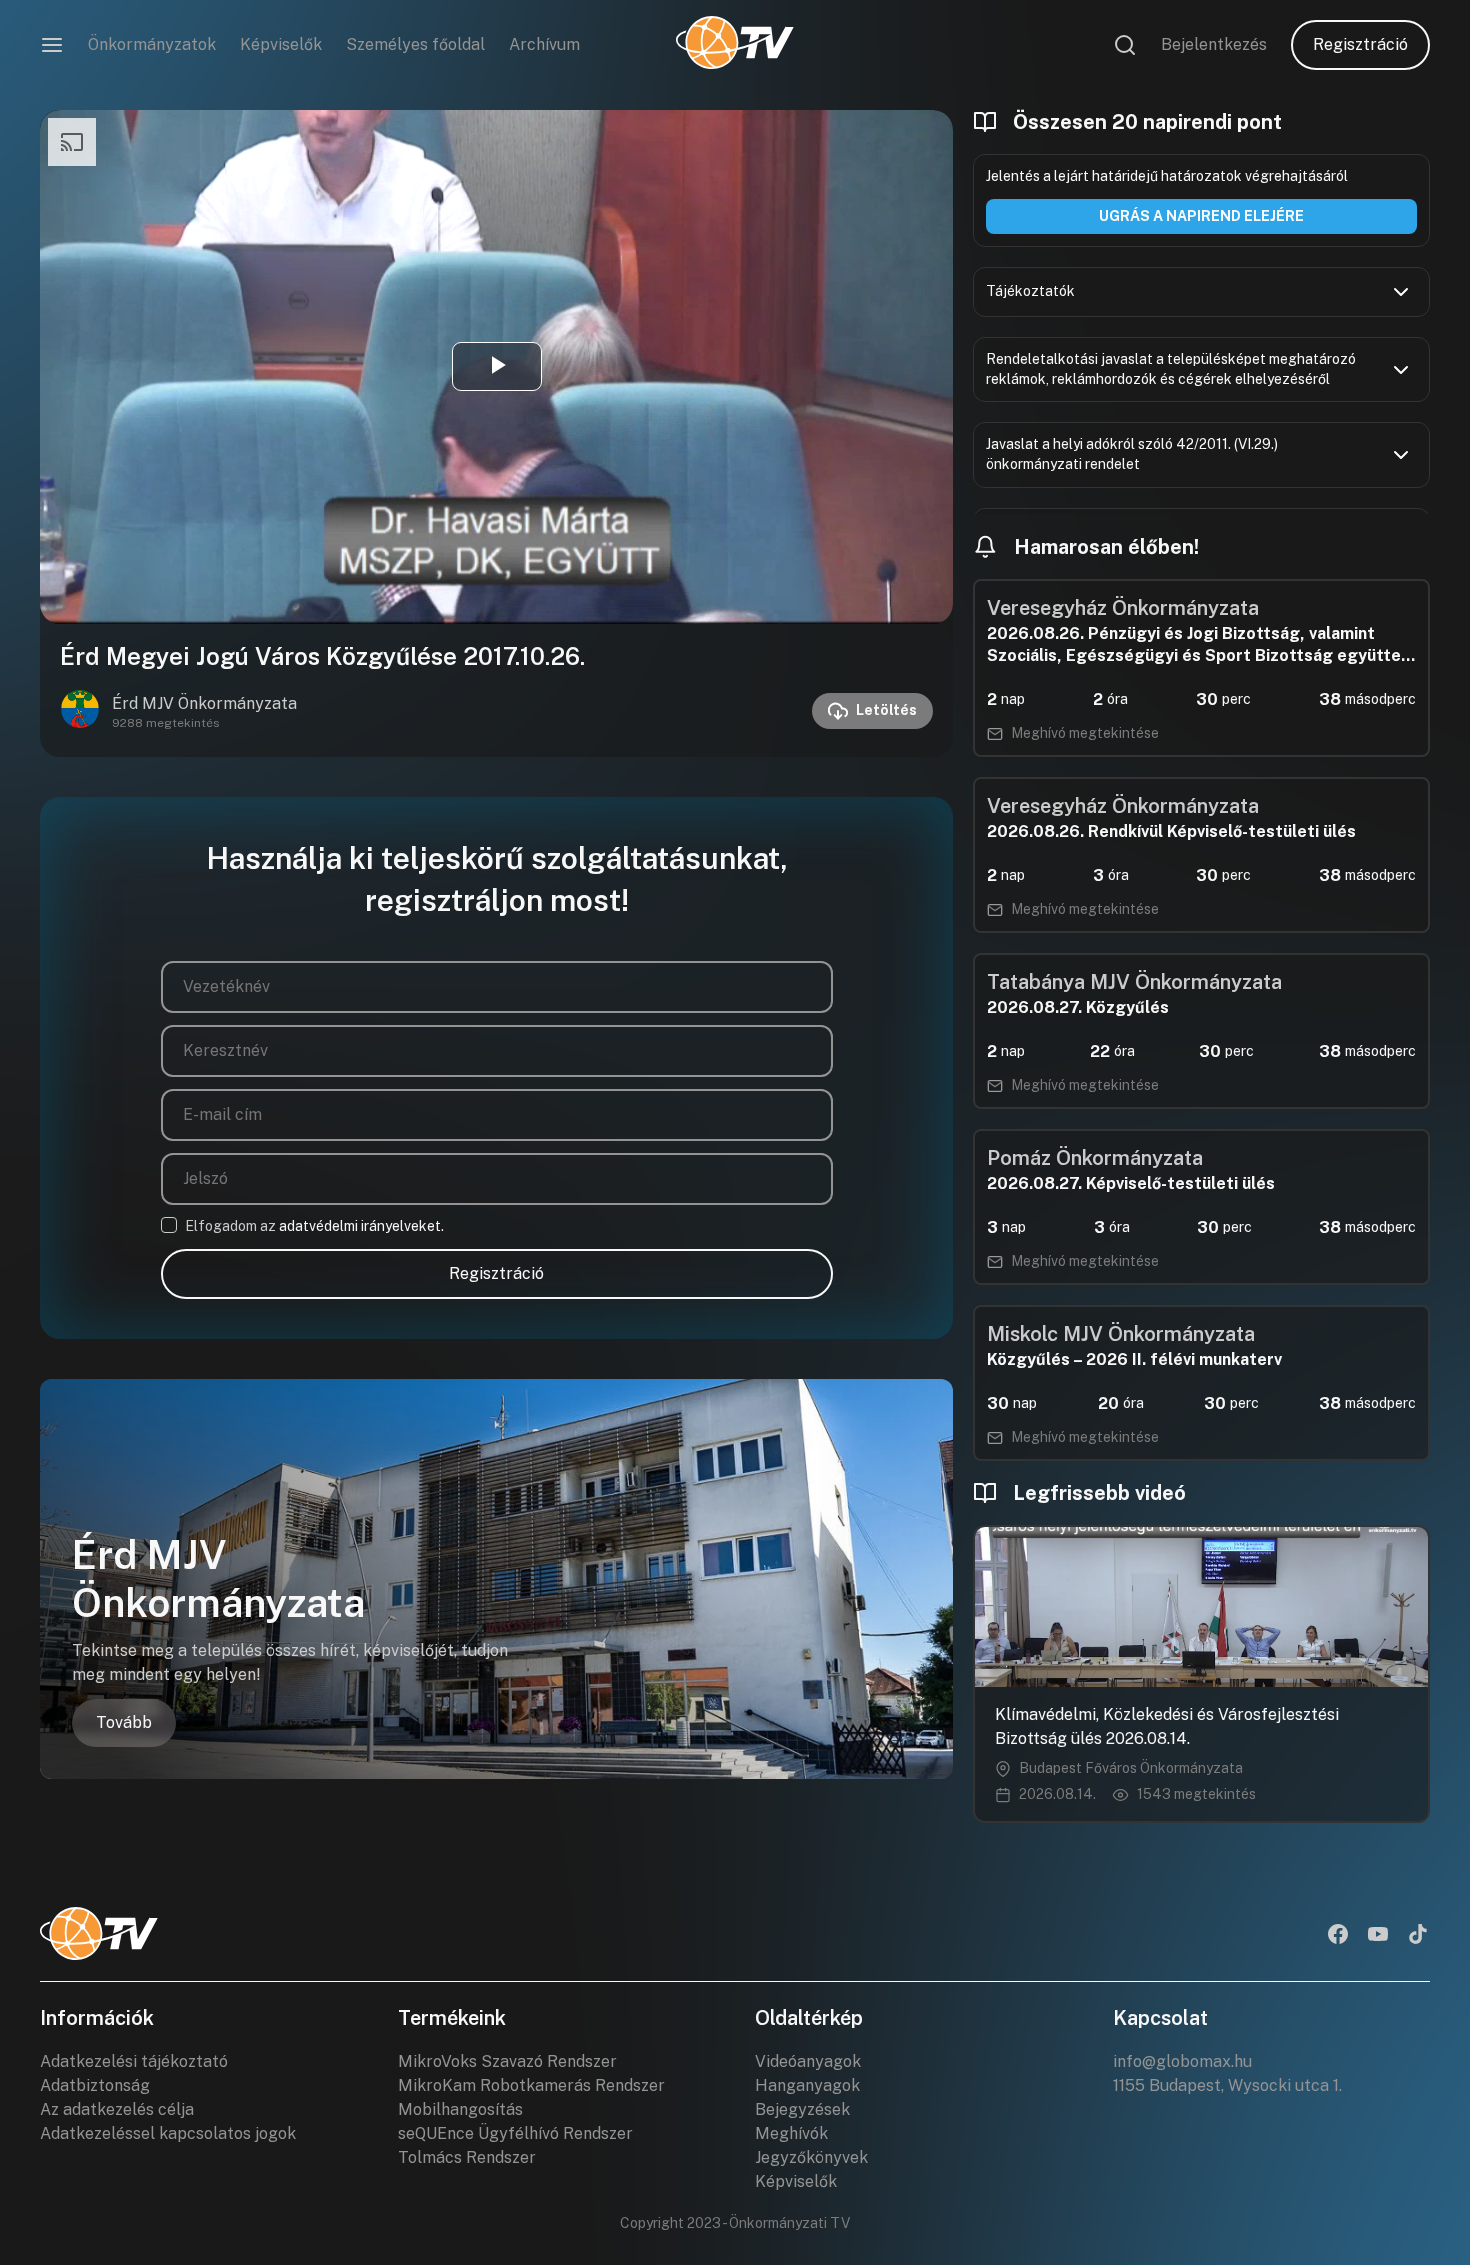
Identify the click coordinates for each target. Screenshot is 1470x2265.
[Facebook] (1338, 1936)
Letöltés (886, 710)
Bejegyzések (802, 2109)
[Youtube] (1378, 1936)
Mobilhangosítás (460, 2109)
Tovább (124, 1722)
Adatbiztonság (95, 2085)
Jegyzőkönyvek (811, 2157)
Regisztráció (1360, 44)
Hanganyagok (807, 2085)
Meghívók (791, 2133)
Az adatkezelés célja (117, 2109)
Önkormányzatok (152, 44)
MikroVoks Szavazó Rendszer (507, 2061)
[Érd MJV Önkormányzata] (80, 711)
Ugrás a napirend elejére (1201, 216)
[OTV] (735, 45)
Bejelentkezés (1214, 44)
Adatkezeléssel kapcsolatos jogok (168, 2133)
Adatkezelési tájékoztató (134, 2061)
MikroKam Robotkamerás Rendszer (531, 2085)
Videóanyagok (808, 2061)
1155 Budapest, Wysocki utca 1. (1227, 2085)
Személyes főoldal (415, 44)
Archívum (544, 44)
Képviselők (281, 44)
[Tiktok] (1418, 1936)
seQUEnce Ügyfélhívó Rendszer (515, 2133)
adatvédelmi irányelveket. (361, 1226)
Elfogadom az (314, 1226)
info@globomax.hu (1182, 2061)
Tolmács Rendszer (467, 2157)
